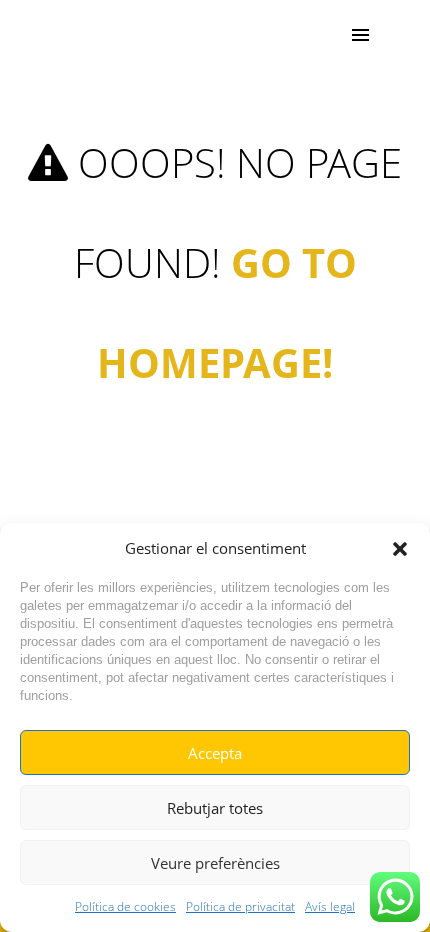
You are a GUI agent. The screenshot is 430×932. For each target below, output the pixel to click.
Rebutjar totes (215, 808)
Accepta (215, 753)
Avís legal (330, 906)
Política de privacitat (240, 906)
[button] (400, 549)
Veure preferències (215, 863)
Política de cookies (125, 906)
